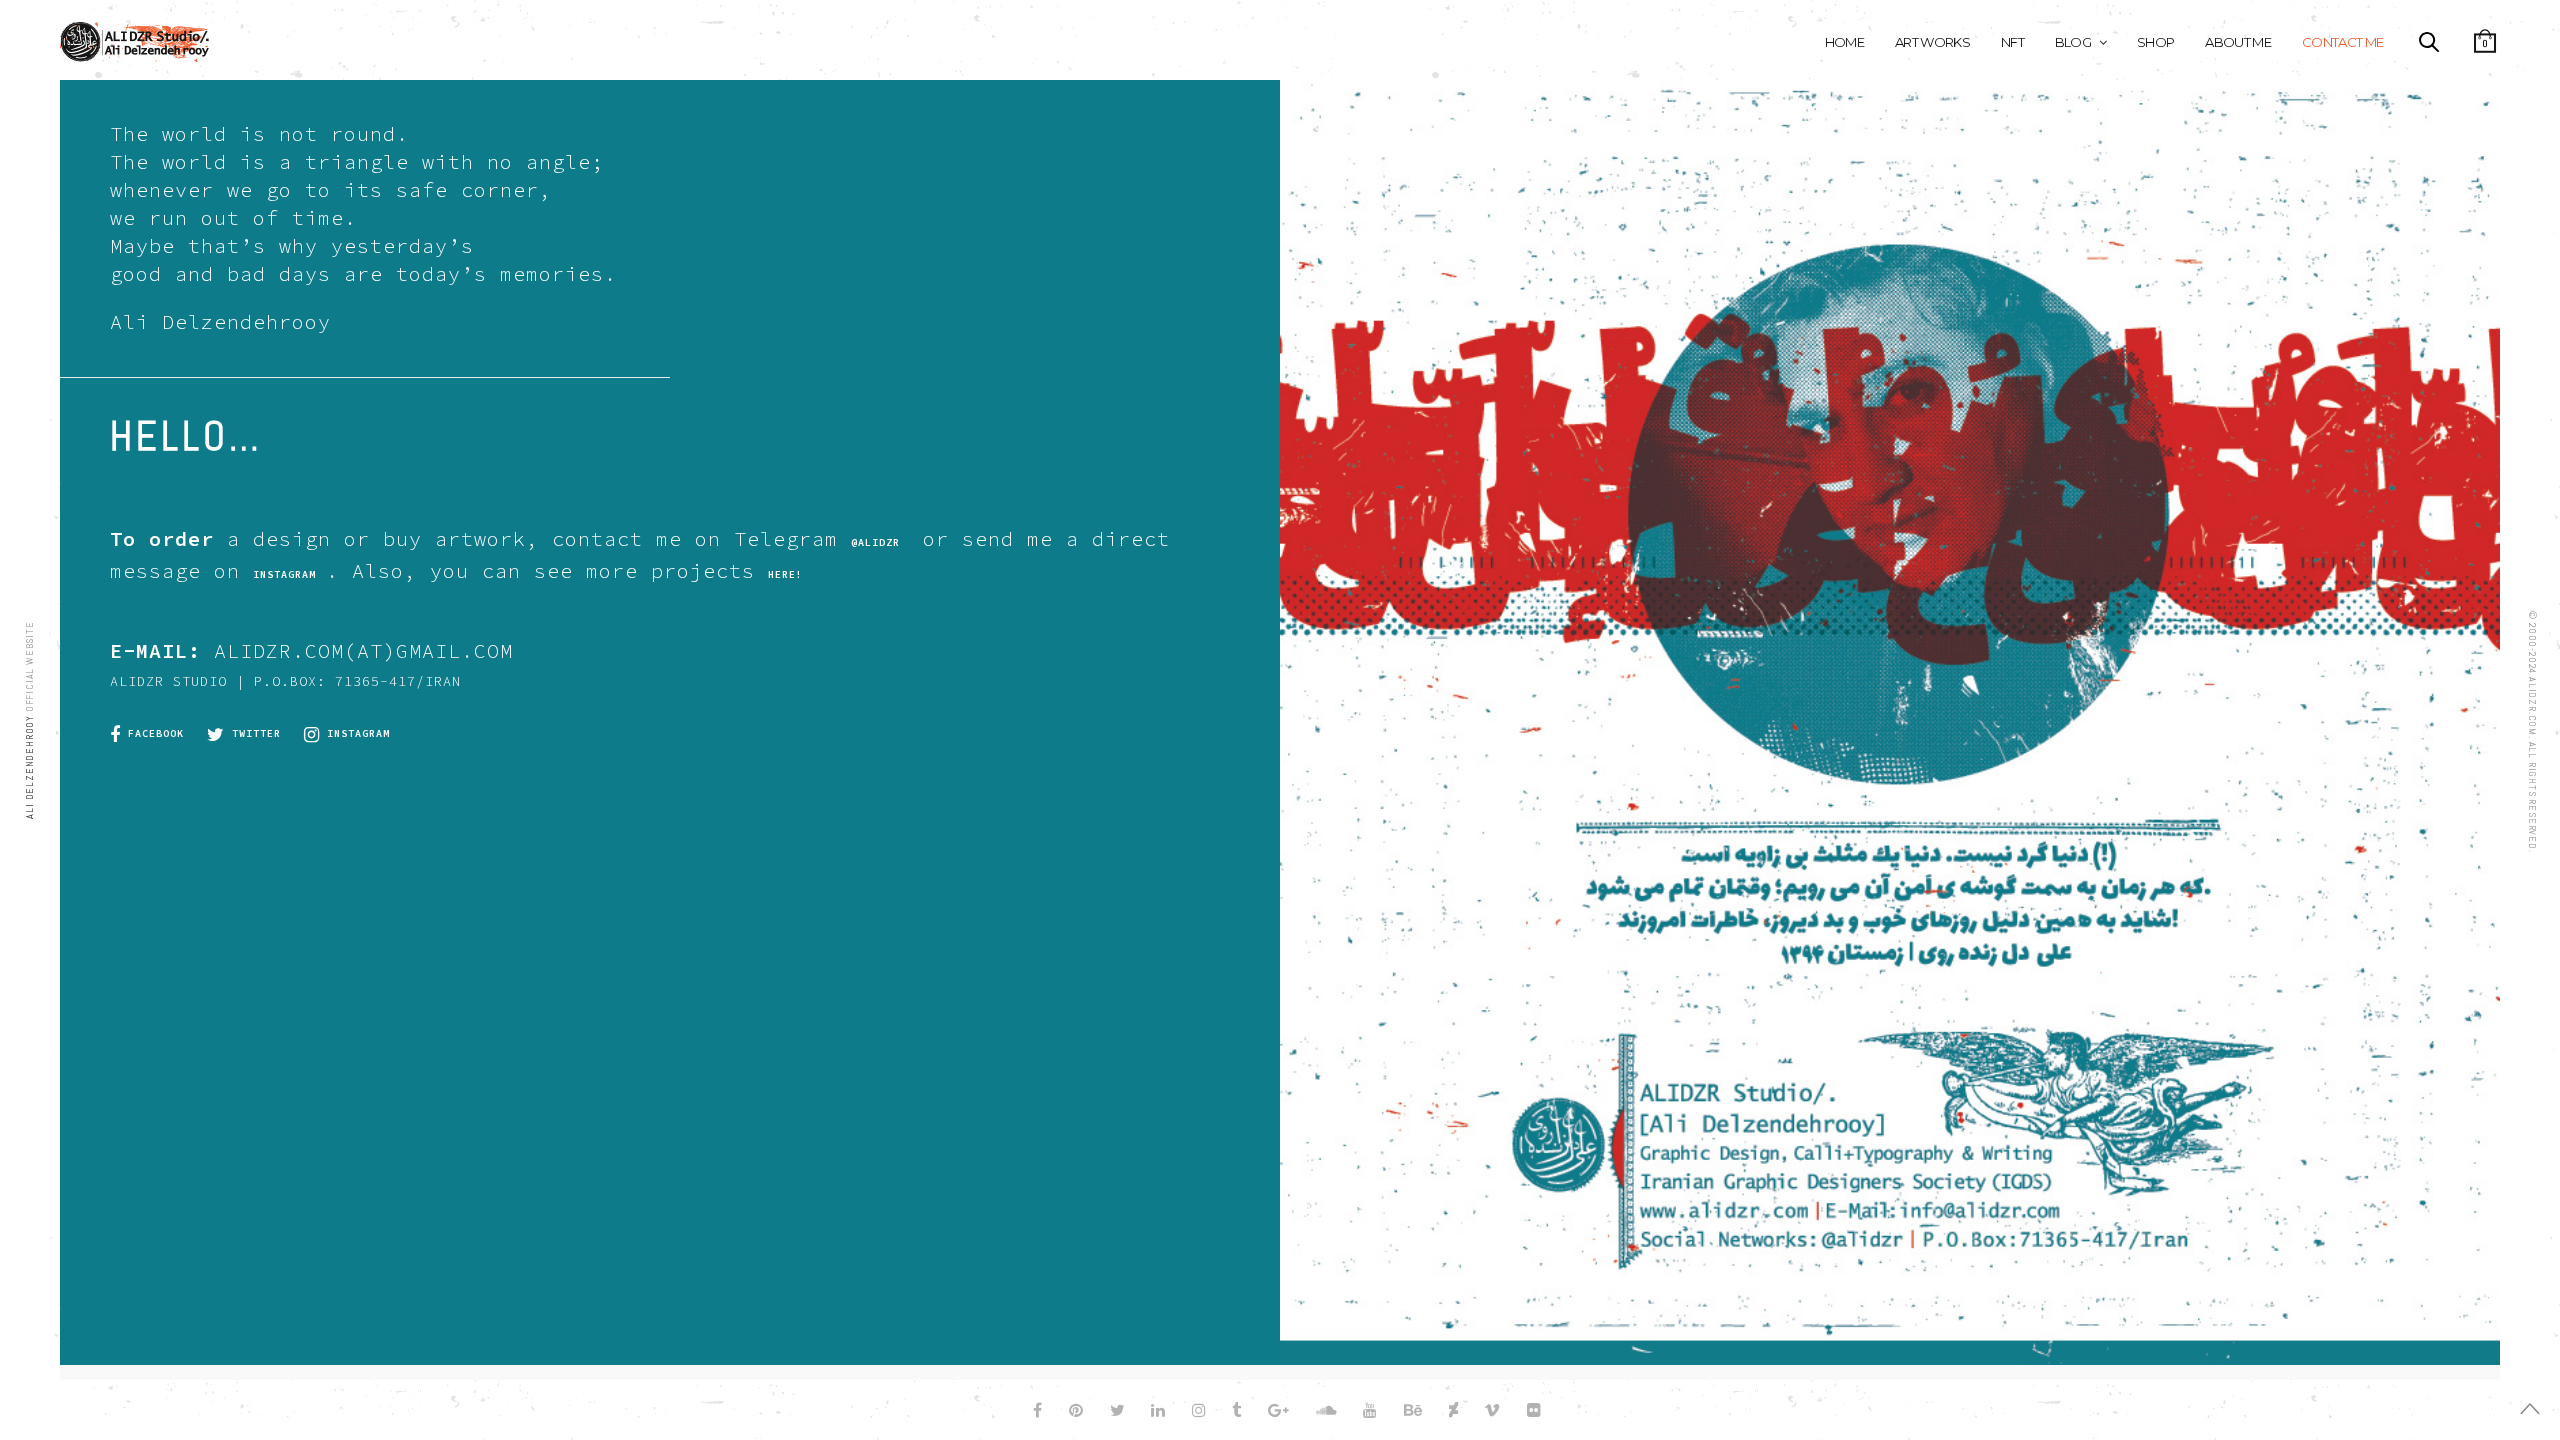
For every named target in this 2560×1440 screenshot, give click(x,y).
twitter (253, 733)
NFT (2012, 42)
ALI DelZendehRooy (29, 765)
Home (1844, 42)
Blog (2073, 42)
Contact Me (2343, 42)
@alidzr (875, 542)
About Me (2238, 42)
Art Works (1932, 42)
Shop (2155, 42)
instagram (355, 733)
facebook (152, 733)
